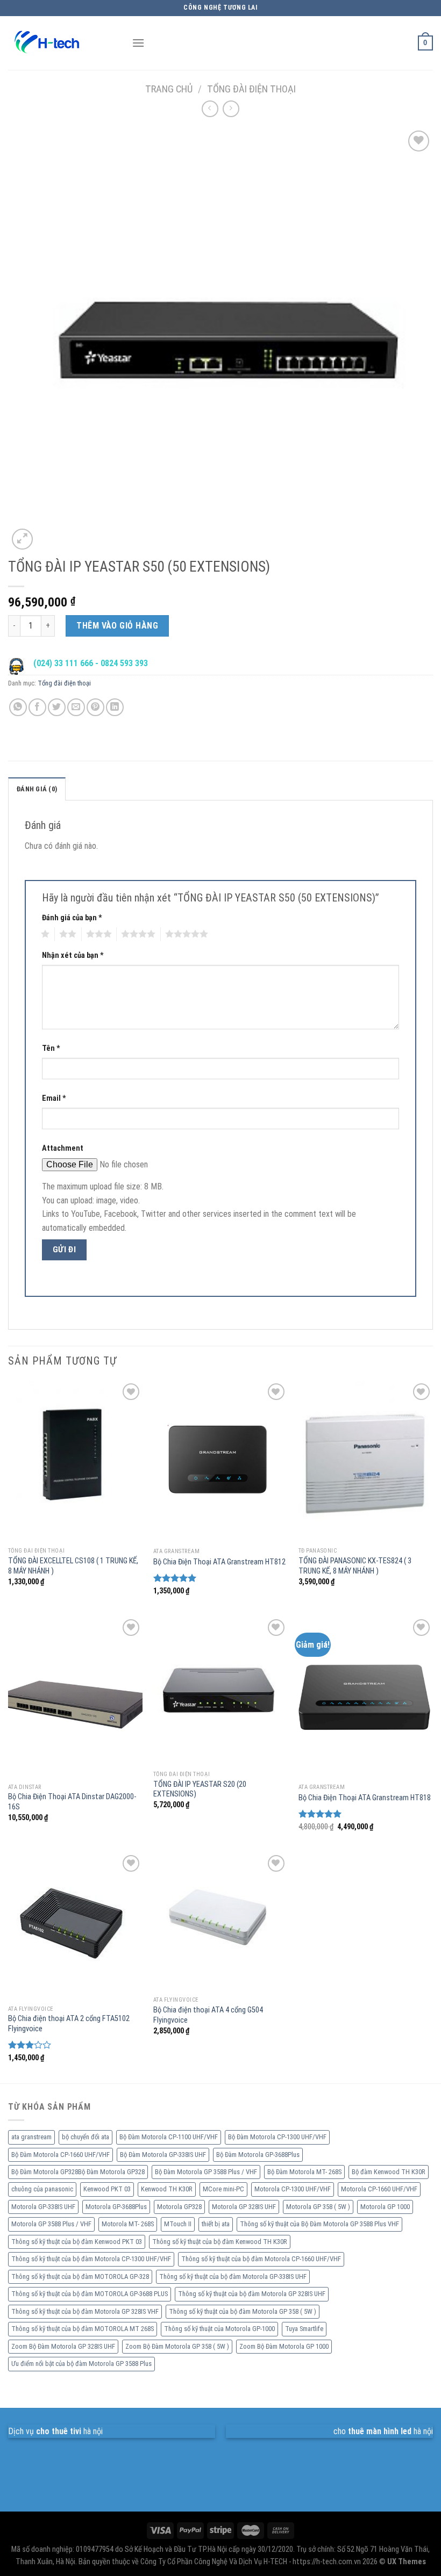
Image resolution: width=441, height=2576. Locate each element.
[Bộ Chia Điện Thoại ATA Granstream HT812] (220, 1461)
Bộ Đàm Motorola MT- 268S (304, 2172)
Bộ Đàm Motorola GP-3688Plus (258, 2155)
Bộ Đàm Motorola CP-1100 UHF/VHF (169, 2137)
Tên (51, 1048)
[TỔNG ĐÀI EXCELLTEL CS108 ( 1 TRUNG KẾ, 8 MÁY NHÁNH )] (75, 1461)
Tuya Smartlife (304, 2329)
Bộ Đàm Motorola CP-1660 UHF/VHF (61, 2155)
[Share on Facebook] (37, 707)
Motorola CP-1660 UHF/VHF (379, 2189)
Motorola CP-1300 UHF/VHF (293, 2189)
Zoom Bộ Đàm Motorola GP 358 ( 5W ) (177, 2346)
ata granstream (31, 2137)
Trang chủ (169, 89)
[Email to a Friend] (76, 707)
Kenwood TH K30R (167, 2189)
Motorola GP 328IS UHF (244, 2207)
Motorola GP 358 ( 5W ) (318, 2207)
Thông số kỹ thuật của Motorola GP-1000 (219, 2329)
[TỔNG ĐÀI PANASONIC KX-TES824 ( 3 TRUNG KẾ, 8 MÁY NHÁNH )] (366, 1461)
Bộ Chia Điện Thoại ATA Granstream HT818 (365, 1798)
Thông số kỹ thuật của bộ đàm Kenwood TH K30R (220, 2242)
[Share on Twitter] (57, 707)
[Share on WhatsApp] (18, 707)
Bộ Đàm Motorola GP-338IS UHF (163, 2155)
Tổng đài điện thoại (251, 89)
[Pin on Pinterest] (95, 707)
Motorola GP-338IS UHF (43, 2207)
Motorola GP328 (179, 2207)
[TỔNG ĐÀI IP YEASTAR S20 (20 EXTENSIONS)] (220, 1691)
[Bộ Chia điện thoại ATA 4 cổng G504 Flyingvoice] (220, 1922)
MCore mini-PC (223, 2189)
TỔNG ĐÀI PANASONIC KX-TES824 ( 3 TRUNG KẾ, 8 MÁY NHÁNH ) (355, 1566)
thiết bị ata (216, 2224)
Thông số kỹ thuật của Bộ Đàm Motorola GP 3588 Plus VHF (319, 2224)
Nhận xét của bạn (73, 955)
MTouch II (178, 2224)
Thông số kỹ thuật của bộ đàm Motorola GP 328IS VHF (85, 2311)
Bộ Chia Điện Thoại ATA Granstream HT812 (219, 1562)
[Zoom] (22, 539)
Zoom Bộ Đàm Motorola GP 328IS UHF (63, 2346)
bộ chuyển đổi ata (86, 2137)
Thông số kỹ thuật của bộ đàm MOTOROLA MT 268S (83, 2329)
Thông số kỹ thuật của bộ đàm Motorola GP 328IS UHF (252, 2294)
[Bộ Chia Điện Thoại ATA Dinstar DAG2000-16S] (75, 1697)
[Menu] (138, 43)
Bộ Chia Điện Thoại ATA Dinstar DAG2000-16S (72, 1802)
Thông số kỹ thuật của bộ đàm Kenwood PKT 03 (77, 2242)
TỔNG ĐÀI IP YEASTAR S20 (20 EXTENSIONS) (200, 1790)
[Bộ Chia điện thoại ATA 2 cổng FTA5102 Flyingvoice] (75, 1926)
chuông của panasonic (42, 2189)
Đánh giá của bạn (72, 918)
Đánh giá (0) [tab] (37, 789)
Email (54, 1098)
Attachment (63, 1148)
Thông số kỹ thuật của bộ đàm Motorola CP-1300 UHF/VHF (91, 2259)
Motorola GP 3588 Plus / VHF (51, 2224)
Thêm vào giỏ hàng (117, 626)
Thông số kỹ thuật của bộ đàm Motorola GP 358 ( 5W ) (243, 2311)
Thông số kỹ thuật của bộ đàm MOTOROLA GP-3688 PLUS (90, 2294)
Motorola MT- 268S (128, 2224)
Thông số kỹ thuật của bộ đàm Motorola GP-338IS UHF (233, 2276)
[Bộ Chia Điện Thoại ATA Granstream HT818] (366, 1697)
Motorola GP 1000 (385, 2207)
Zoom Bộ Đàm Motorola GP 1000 (284, 2346)
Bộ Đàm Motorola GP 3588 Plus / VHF (206, 2172)
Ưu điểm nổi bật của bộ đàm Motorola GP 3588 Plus (81, 2364)
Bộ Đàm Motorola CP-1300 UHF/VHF (277, 2137)
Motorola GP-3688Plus (116, 2207)
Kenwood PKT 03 (107, 2189)
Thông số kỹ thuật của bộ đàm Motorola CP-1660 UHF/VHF (261, 2259)
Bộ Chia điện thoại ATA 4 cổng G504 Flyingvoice (208, 2015)
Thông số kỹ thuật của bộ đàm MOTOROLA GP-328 (80, 2276)
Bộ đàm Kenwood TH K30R (389, 2172)
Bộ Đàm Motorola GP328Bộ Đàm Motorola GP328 (78, 2172)
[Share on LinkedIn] (115, 707)
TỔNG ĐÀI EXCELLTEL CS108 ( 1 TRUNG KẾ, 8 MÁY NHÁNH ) (73, 1566)
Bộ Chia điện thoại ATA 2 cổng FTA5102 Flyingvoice (69, 2024)
